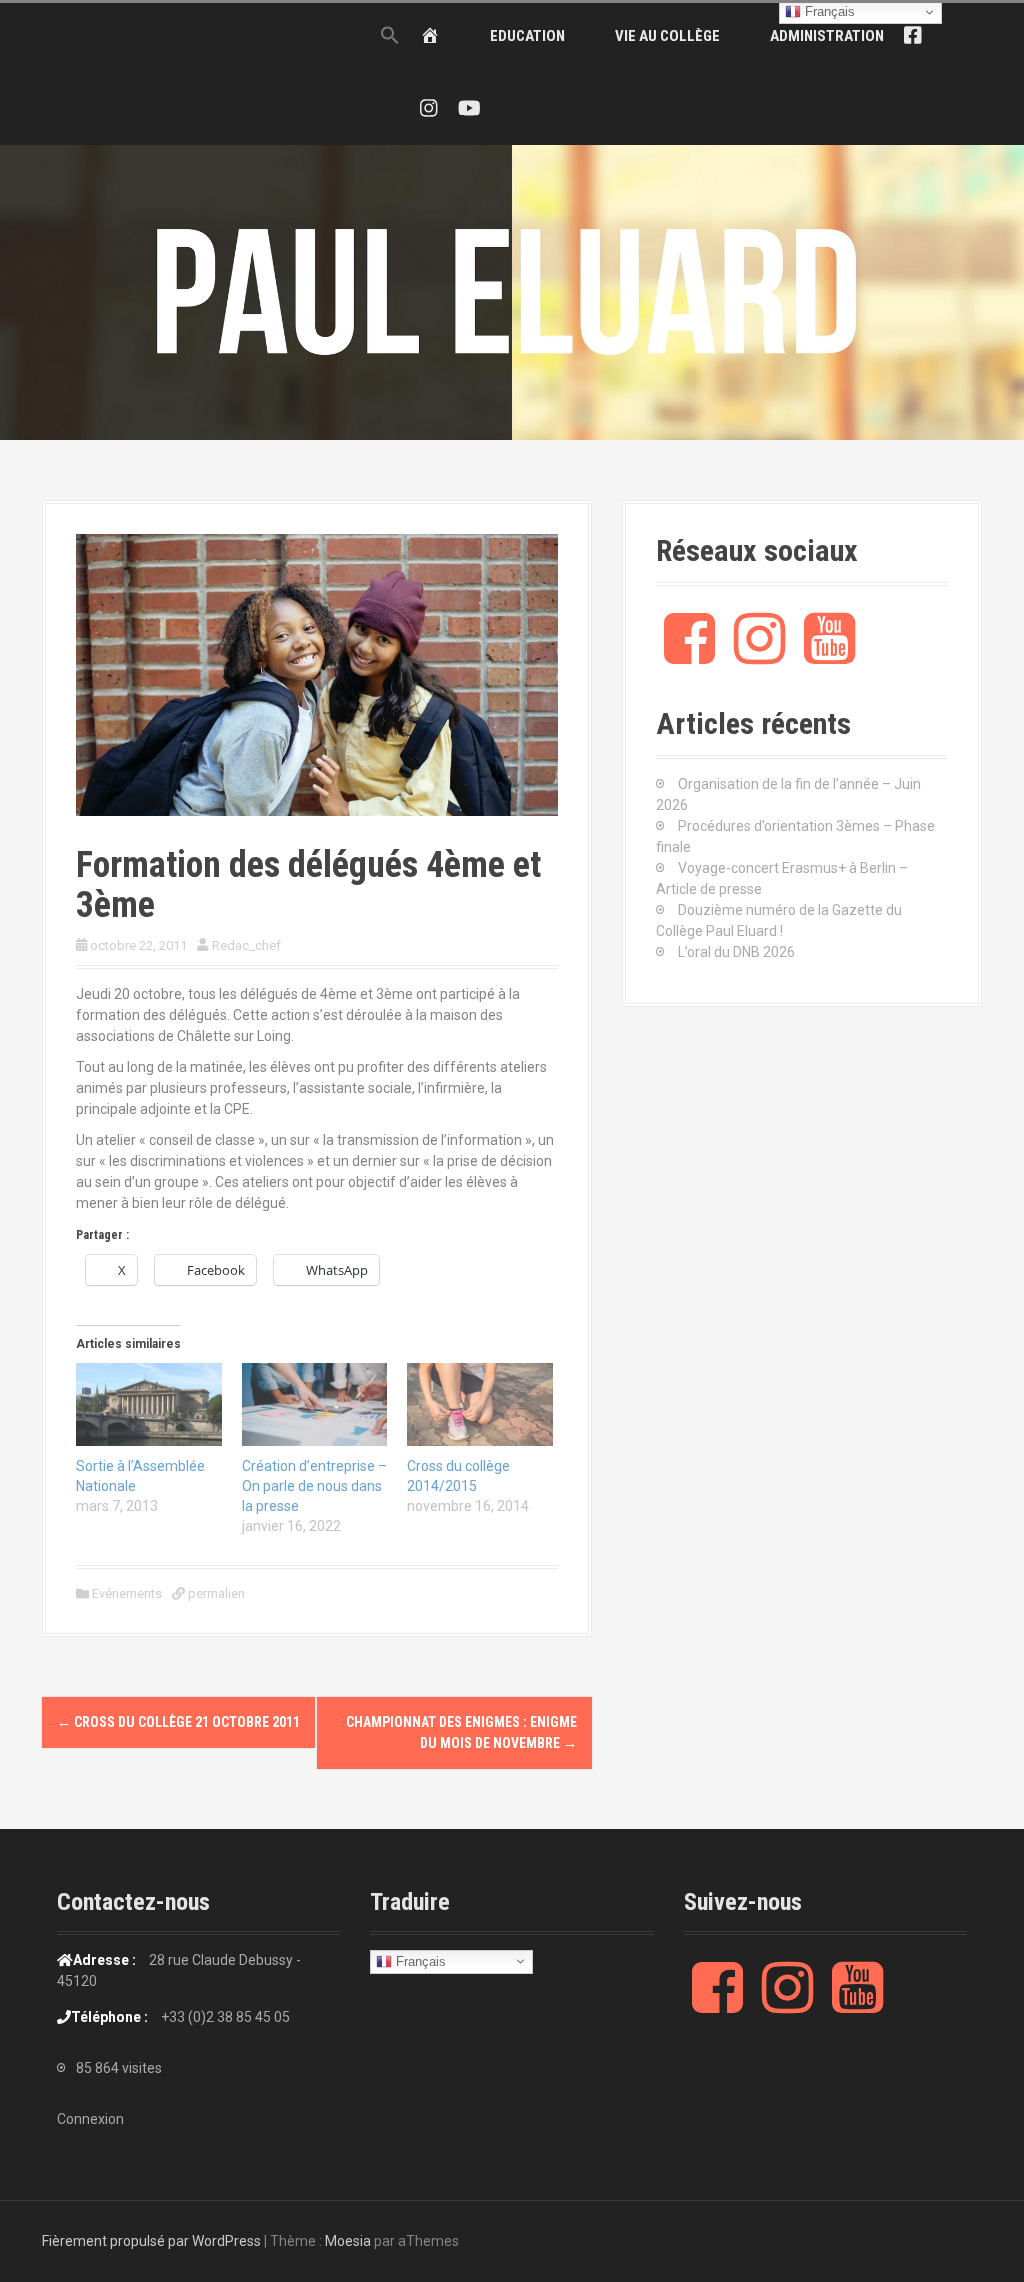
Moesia (348, 2241)
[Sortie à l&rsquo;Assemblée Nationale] (149, 1404)
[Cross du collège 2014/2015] (480, 1404)
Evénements (127, 1593)
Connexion (90, 2119)
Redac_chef (246, 945)
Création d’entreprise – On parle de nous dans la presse (314, 1486)
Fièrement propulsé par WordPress (151, 2241)
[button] (390, 36)
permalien (215, 1593)
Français (419, 1960)
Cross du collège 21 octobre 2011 (178, 1722)
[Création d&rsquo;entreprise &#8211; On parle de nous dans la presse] (315, 1404)
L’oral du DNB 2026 (736, 952)
